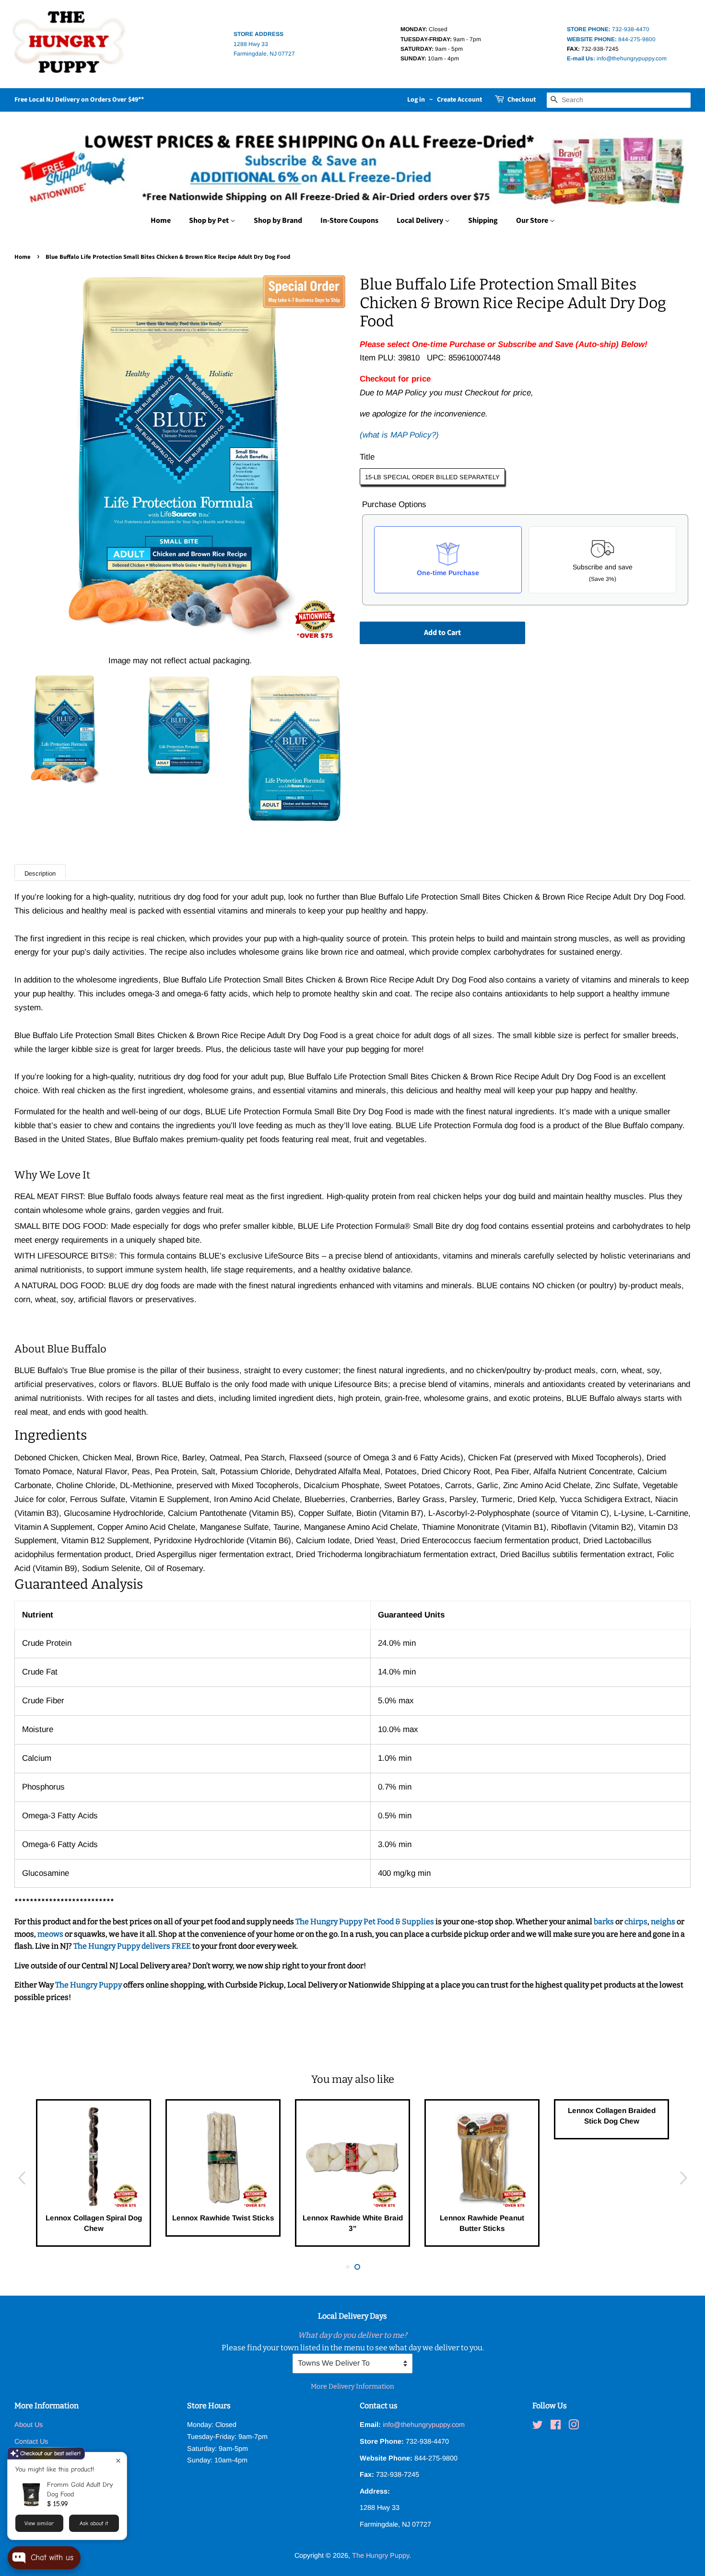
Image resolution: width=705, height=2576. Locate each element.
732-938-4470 (608, 29)
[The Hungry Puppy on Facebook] (556, 2426)
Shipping (483, 220)
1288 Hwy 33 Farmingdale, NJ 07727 (264, 44)
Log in (416, 100)
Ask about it (94, 2523)
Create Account (459, 100)
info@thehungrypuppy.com (617, 58)
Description (40, 873)
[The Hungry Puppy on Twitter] (538, 2426)
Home (161, 220)
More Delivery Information (352, 2386)
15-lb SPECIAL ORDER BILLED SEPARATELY (432, 477)
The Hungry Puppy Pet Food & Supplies (365, 1922)
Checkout (522, 100)
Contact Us (31, 2441)
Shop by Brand (278, 220)
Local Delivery (421, 220)
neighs (663, 1922)
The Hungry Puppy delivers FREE (133, 1946)
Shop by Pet (210, 220)
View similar (39, 2523)
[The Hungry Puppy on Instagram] (574, 2426)
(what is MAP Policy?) (399, 435)
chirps (636, 1922)
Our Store (533, 220)
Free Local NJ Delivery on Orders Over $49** (79, 100)
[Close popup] (118, 2461)
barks (605, 1922)
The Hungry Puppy (89, 1985)
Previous (22, 2178)
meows (50, 1934)
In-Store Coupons (349, 220)
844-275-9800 (611, 39)
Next (683, 2178)
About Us (29, 2425)
